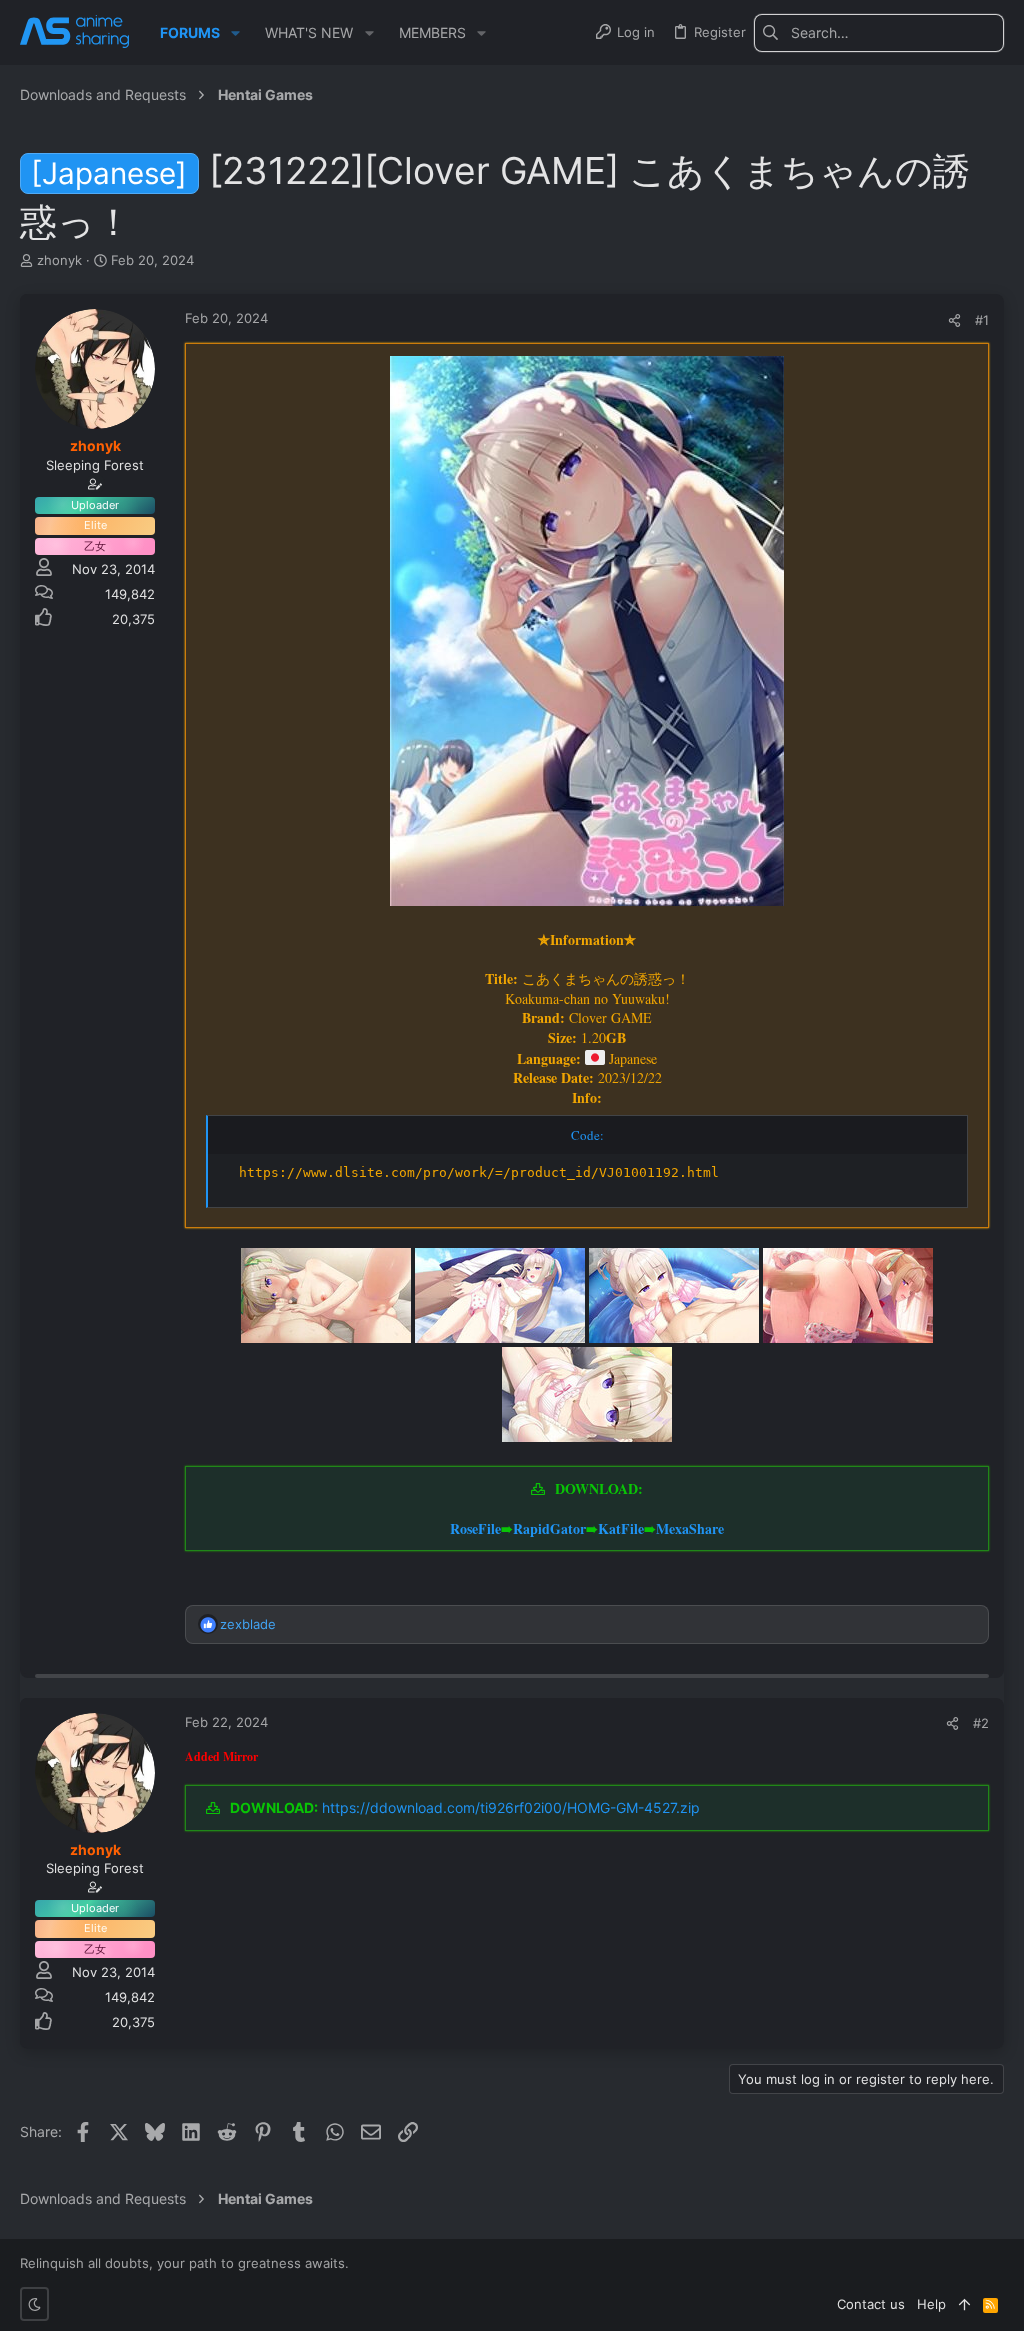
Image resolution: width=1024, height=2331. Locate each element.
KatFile (621, 1528)
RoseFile (475, 1528)
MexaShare (690, 1528)
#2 (981, 1723)
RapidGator (549, 1528)
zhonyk (59, 260)
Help (931, 2304)
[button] (235, 33)
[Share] (954, 320)
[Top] (964, 2304)
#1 (982, 320)
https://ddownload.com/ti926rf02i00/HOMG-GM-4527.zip (511, 1807)
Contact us (871, 2304)
